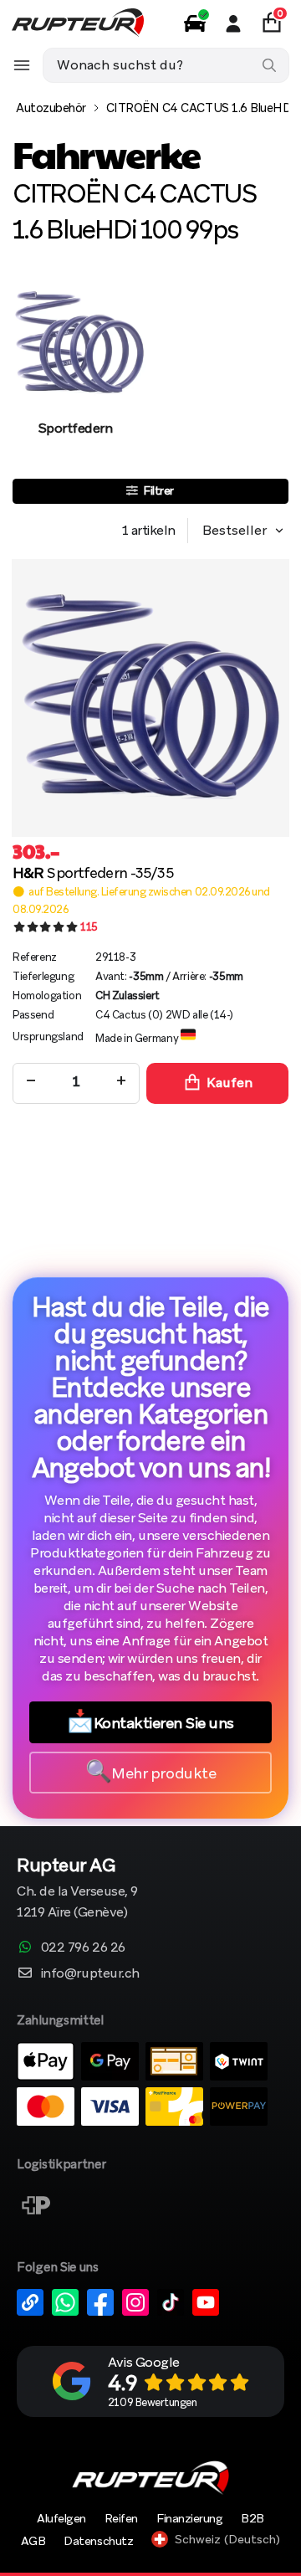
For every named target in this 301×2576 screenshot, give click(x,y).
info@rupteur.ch (90, 1973)
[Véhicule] (195, 23)
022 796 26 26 (83, 1947)
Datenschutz (98, 2541)
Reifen (121, 2518)
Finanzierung (189, 2518)
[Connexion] (233, 23)
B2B (253, 2518)
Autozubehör (51, 108)
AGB (33, 2541)
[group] (75, 373)
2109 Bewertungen (152, 2402)
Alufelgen (61, 2518)
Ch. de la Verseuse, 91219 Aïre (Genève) (77, 1889)
